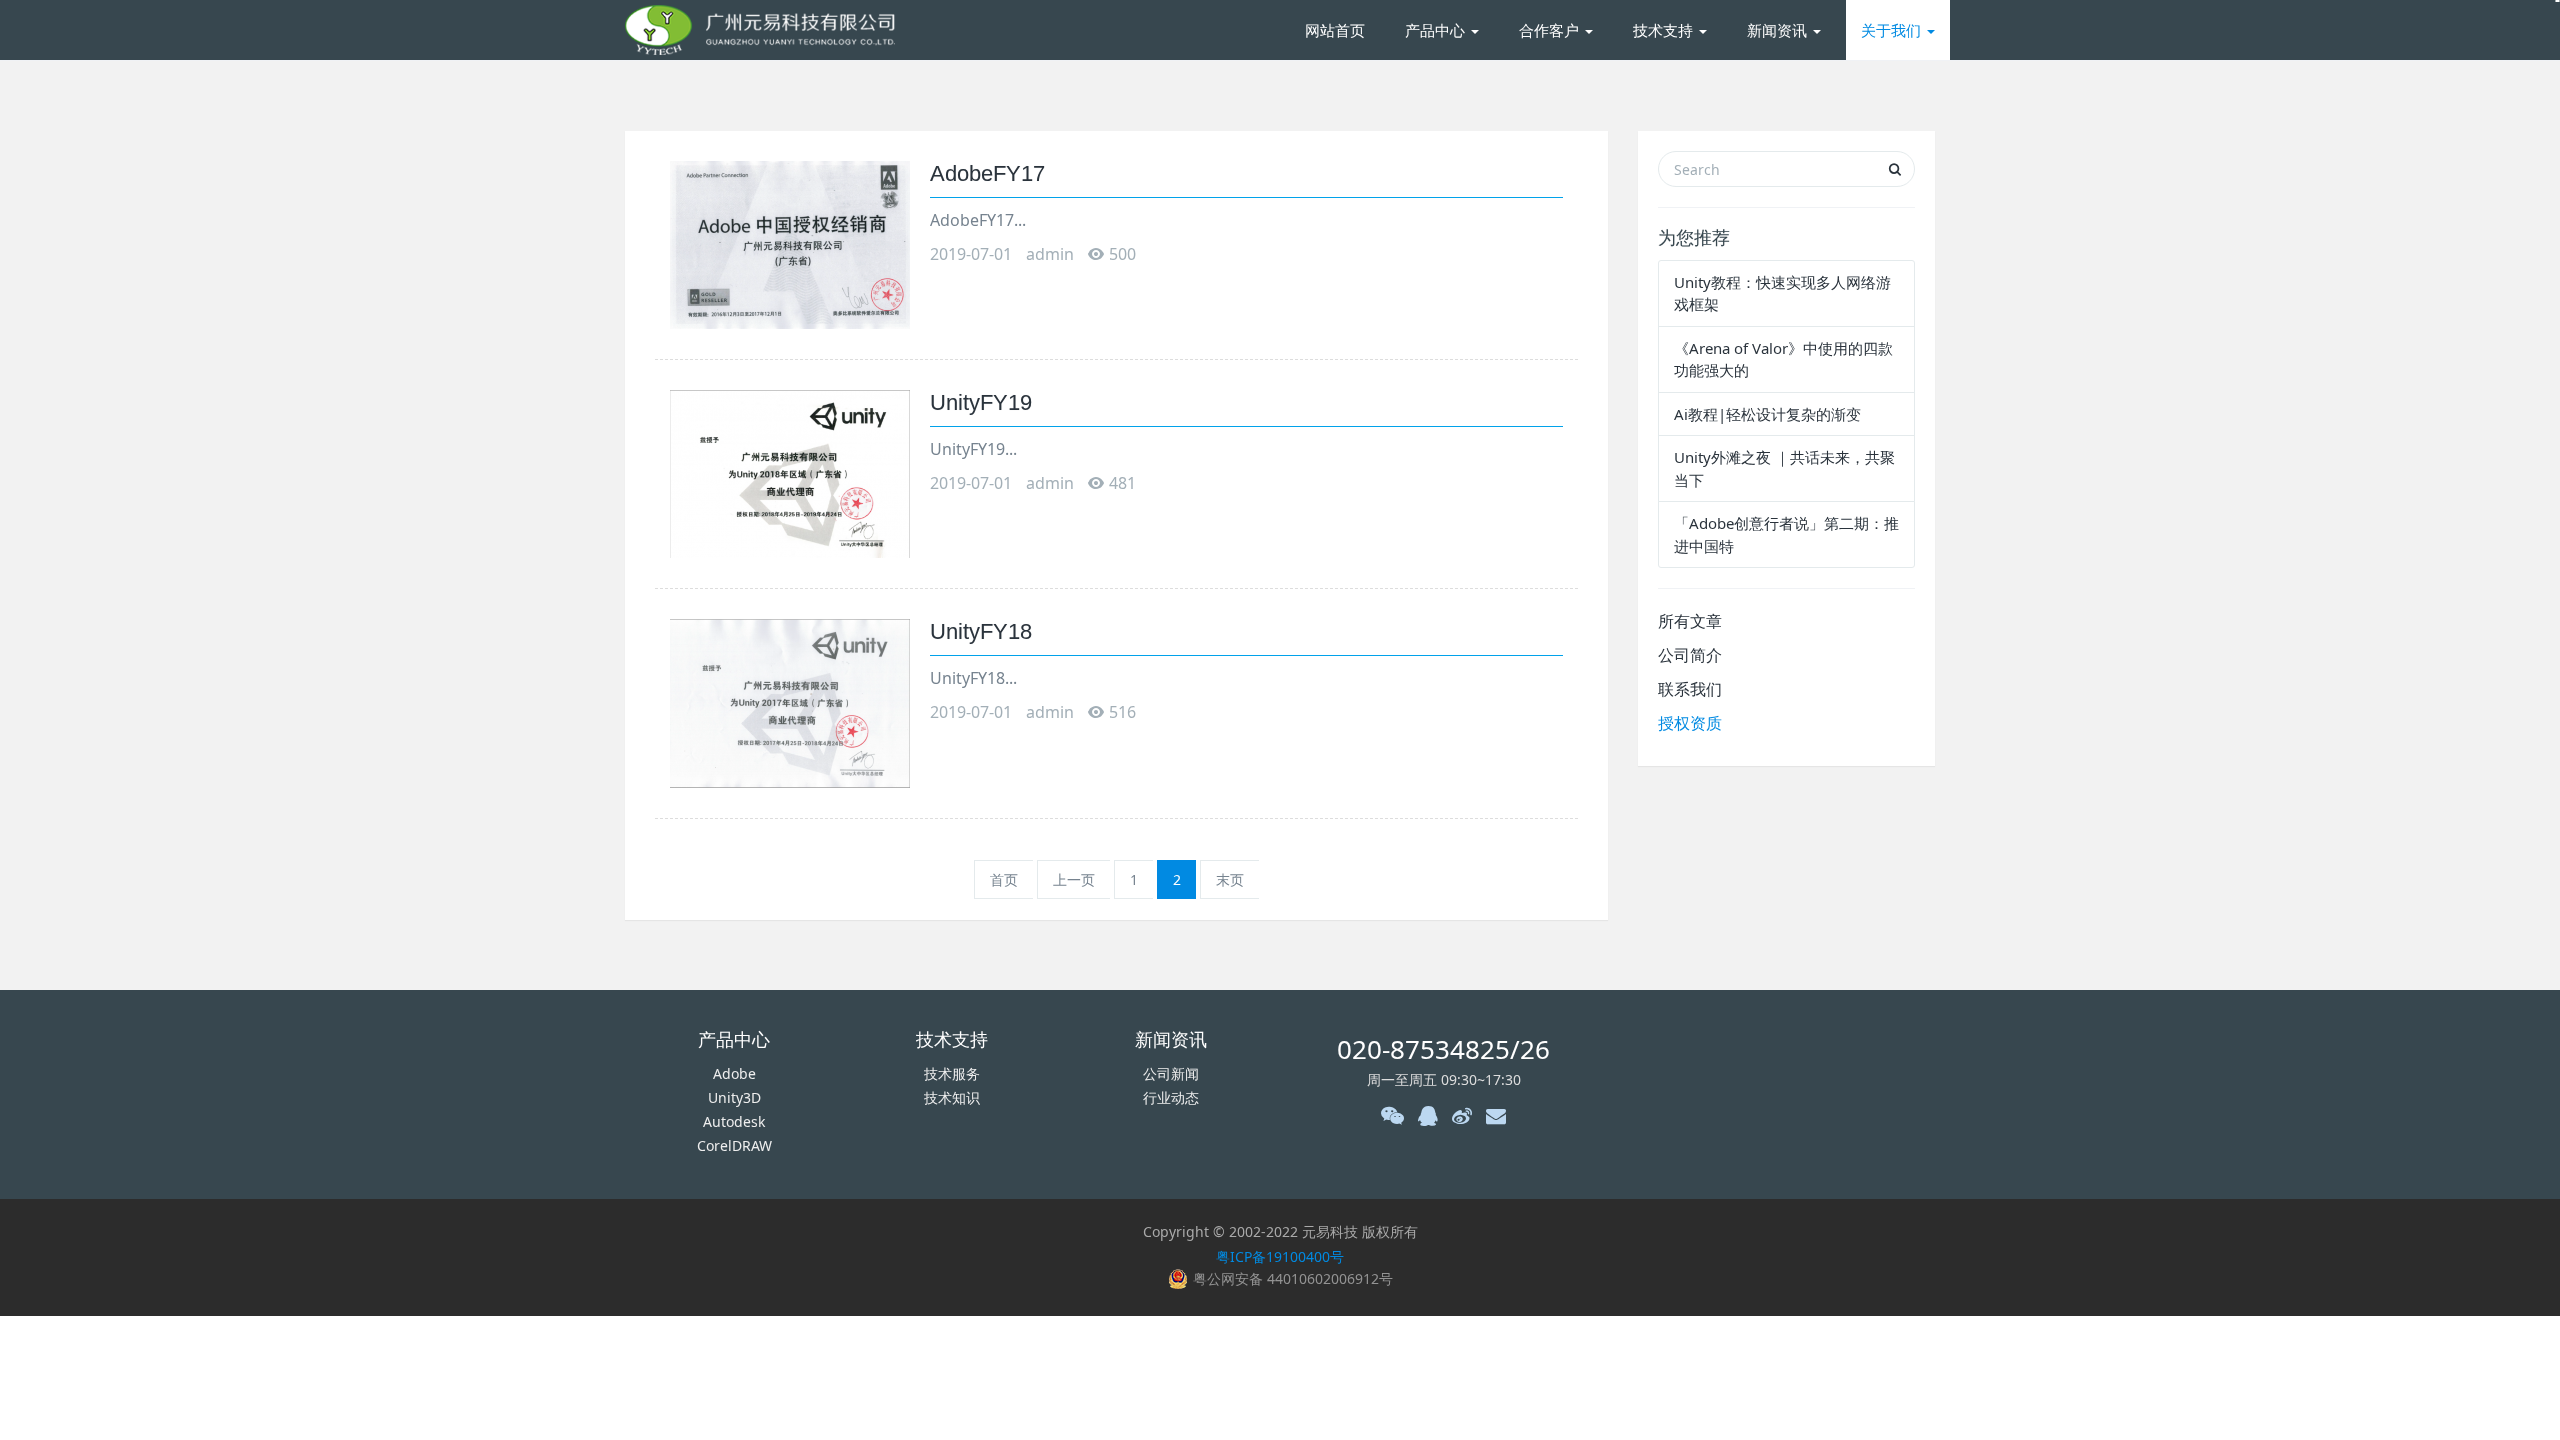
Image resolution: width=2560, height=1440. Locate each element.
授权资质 (1690, 723)
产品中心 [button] (1437, 30)
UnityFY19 (981, 402)
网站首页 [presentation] (1335, 30)
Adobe (734, 1073)
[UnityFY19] (790, 472)
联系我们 (1690, 689)
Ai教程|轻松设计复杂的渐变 (1767, 414)
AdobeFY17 (987, 173)
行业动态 (1171, 1097)
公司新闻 (1171, 1073)
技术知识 (952, 1097)
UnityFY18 (981, 631)
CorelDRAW (734, 1145)
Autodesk (734, 1121)
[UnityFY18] (790, 701)
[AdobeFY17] (790, 243)
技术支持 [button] (1665, 30)
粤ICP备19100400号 (1280, 1256)
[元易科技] (760, 30)
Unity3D (734, 1097)
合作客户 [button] (1551, 30)
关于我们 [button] (1893, 30)
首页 (1004, 879)
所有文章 (1690, 621)
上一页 (1074, 879)
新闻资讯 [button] (1779, 30)
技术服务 (952, 1073)
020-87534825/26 (1443, 1049)
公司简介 (1690, 655)
